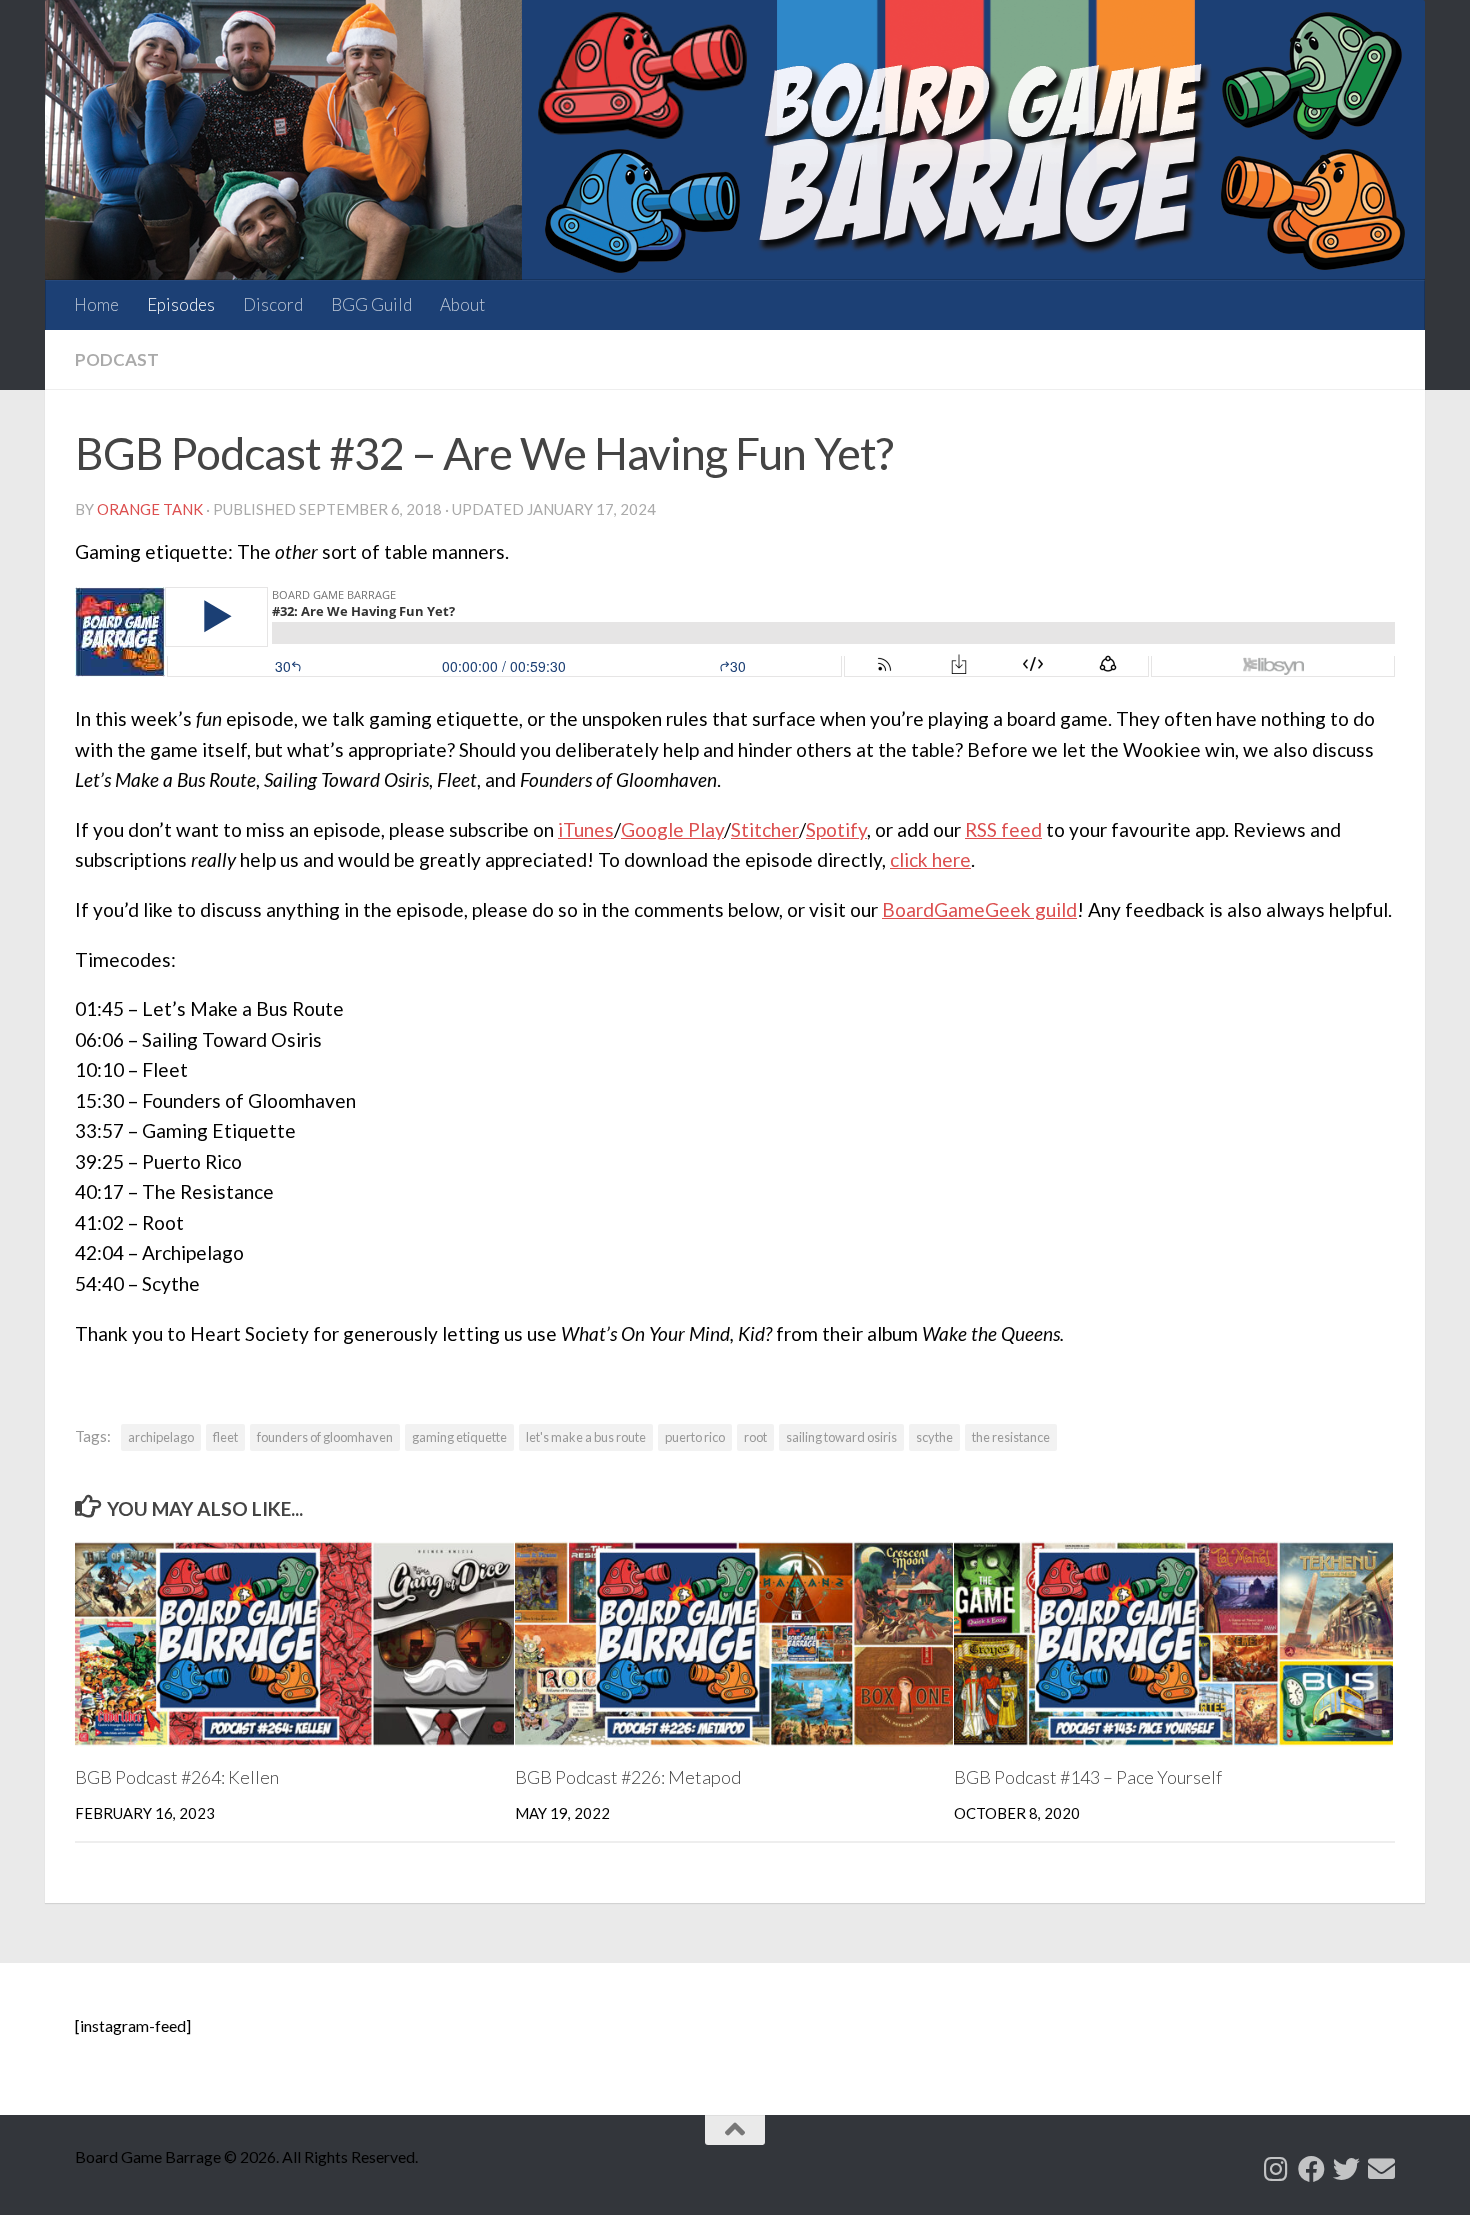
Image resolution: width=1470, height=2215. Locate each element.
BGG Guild (371, 304)
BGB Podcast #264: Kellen (177, 1777)
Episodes (181, 304)
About (462, 304)
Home (96, 304)
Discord (273, 304)
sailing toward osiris (841, 1437)
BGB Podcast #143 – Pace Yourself (1088, 1777)
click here (930, 859)
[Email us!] (1381, 2168)
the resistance (1011, 1437)
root (755, 1437)
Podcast (117, 359)
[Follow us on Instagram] (1276, 2168)
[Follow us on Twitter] (1346, 2168)
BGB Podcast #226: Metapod (628, 1777)
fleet (225, 1437)
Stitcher (765, 829)
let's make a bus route (586, 1437)
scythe (934, 1437)
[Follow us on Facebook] (1311, 2168)
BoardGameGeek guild (979, 909)
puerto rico (695, 1437)
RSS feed (1003, 829)
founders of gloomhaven (325, 1437)
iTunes (586, 829)
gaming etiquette (459, 1437)
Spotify (836, 829)
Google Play (672, 829)
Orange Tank (150, 509)
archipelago (161, 1437)
